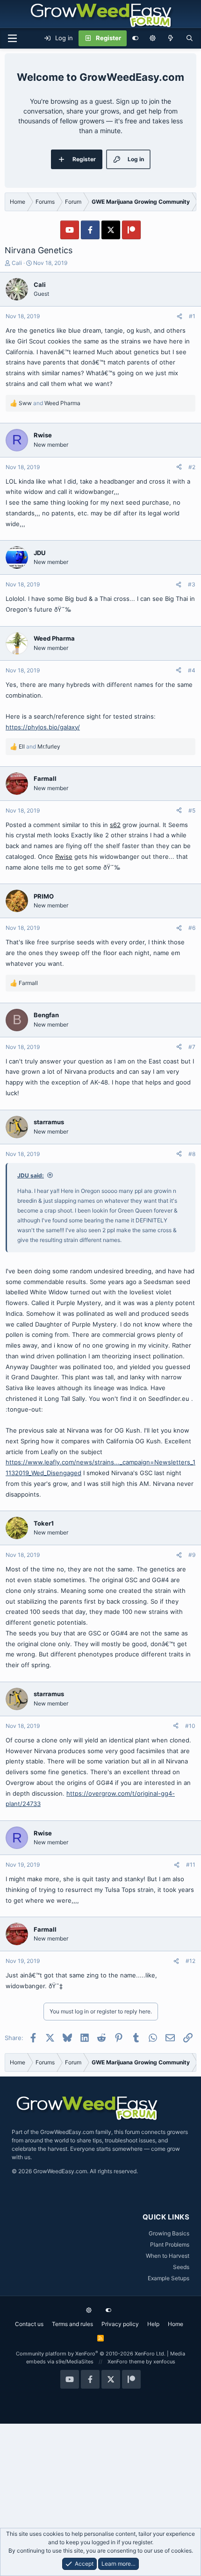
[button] (153, 38)
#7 (192, 1047)
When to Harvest (168, 2256)
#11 (191, 1865)
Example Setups (169, 2278)
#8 (192, 1154)
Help (153, 2324)
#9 (192, 1555)
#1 (192, 316)
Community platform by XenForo (91, 2354)
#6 (192, 928)
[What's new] (171, 38)
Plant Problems (170, 2244)
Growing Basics (169, 2233)
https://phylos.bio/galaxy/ (43, 727)
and (50, 403)
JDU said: (31, 1175)
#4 (192, 670)
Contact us (29, 2324)
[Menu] (12, 38)
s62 (115, 825)
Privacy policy (120, 2324)
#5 (192, 810)
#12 (190, 1961)
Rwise (64, 856)
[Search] (190, 38)
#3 (192, 584)
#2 (192, 467)
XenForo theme (126, 2362)
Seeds (181, 2267)
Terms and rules (72, 2324)
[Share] (179, 316)
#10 (190, 1726)
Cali (17, 263)
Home (176, 2324)
